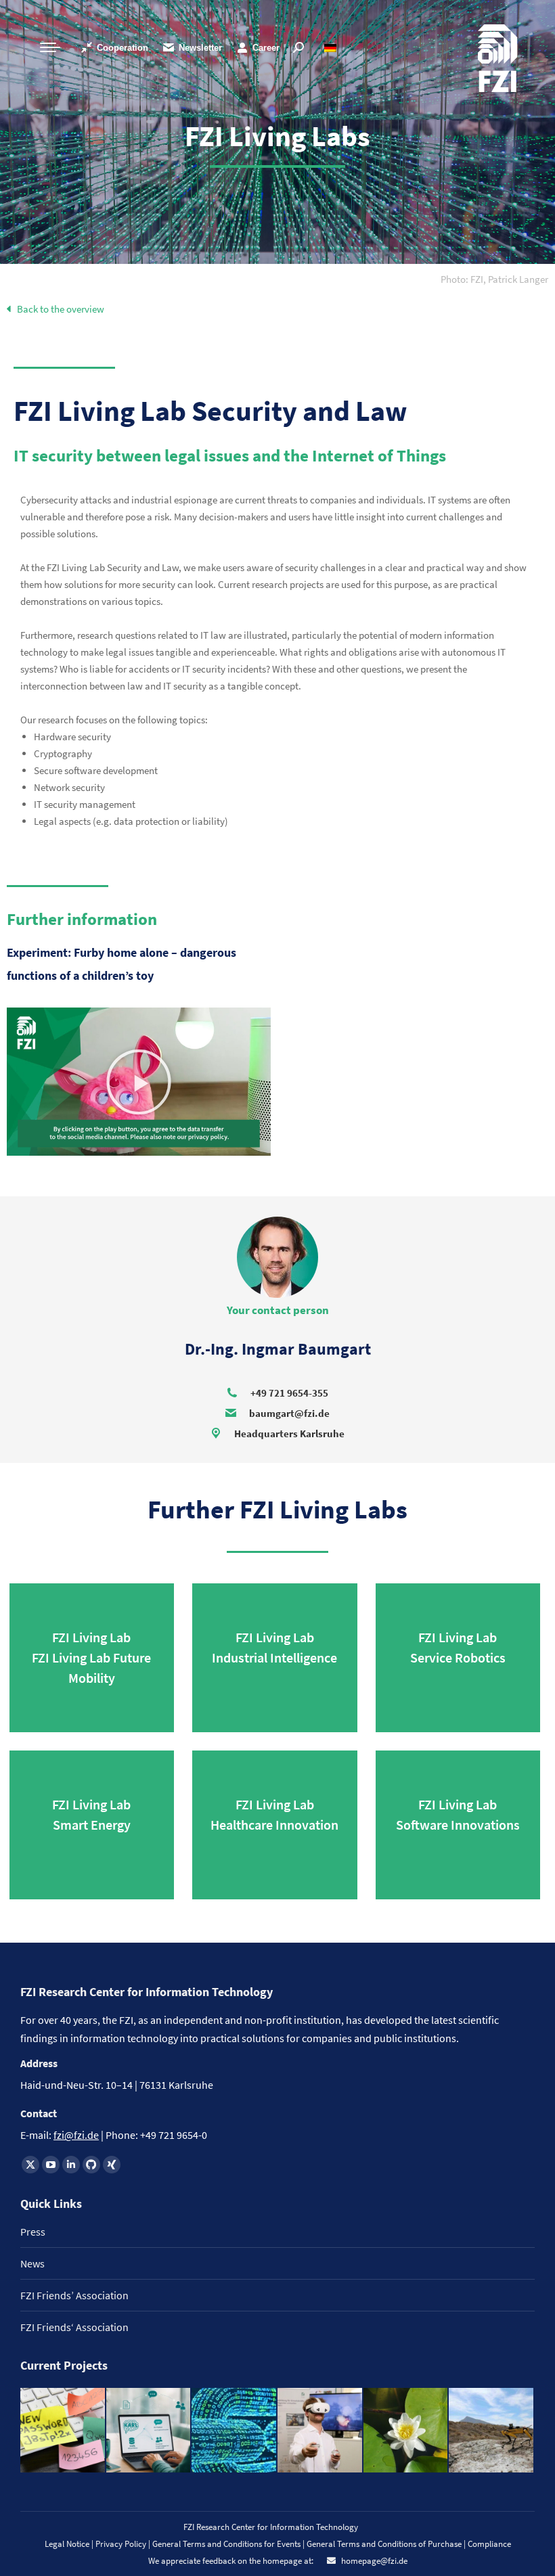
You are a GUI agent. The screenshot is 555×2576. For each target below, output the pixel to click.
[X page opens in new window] (30, 2165)
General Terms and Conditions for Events (226, 2544)
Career (266, 48)
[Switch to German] (332, 48)
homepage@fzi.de (373, 2561)
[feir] (320, 2431)
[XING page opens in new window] (112, 2165)
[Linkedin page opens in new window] (71, 2165)
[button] (494, 279)
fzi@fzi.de (76, 2135)
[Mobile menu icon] (50, 47)
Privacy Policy (122, 2544)
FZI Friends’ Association (74, 2295)
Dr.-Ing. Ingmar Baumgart (278, 1349)
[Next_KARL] (149, 2431)
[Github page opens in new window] (91, 2165)
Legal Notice (67, 2544)
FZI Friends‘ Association (74, 2327)
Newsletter (200, 48)
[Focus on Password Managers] (63, 2431)
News (32, 2263)
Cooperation (123, 48)
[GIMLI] (235, 2431)
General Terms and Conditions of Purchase (385, 2544)
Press (33, 2232)
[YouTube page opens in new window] (51, 2165)
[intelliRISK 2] (492, 2431)
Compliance (489, 2544)
